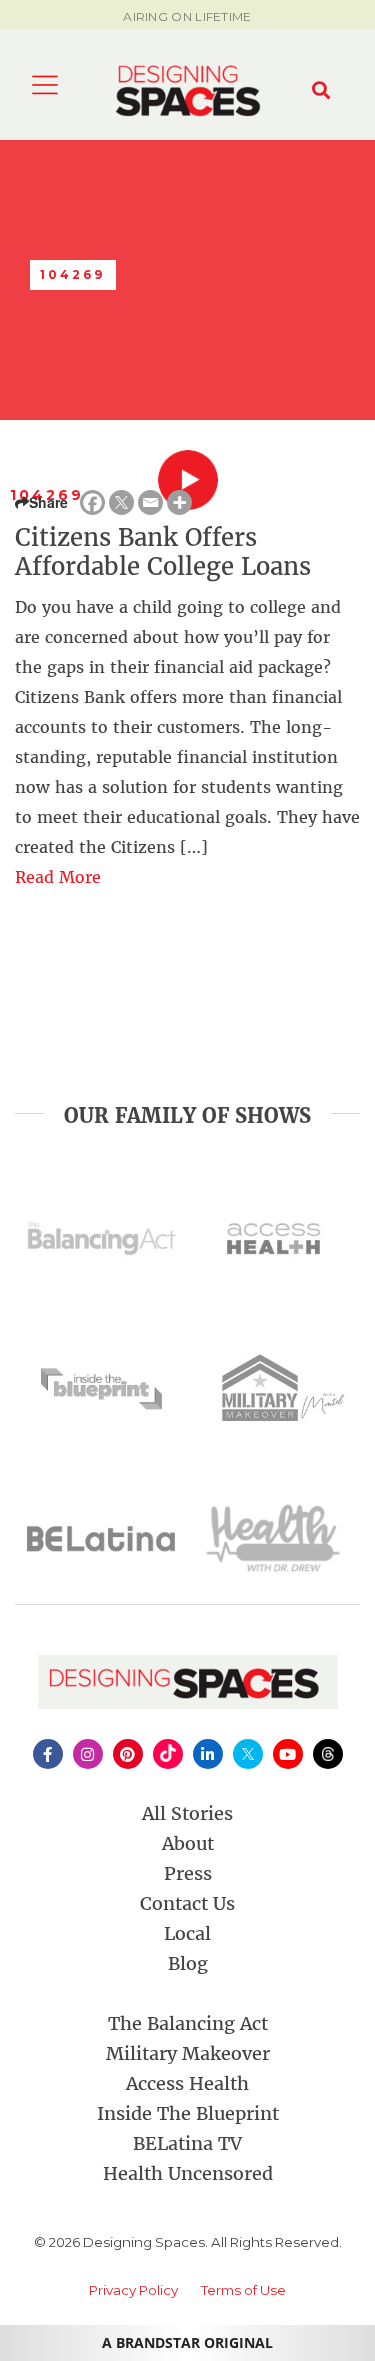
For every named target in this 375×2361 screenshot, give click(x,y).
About (188, 1843)
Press (188, 1873)
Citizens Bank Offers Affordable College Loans (163, 552)
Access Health (187, 2083)
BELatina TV (187, 2143)
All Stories (187, 1813)
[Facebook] (92, 502)
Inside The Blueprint (188, 2113)
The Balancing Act (188, 2023)
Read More (58, 877)
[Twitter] (121, 502)
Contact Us (187, 1903)
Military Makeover (188, 2053)
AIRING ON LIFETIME (187, 16)
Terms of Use (243, 2290)
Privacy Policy (133, 2290)
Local (187, 1933)
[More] (179, 502)
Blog (188, 1963)
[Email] (150, 502)
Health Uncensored (188, 2173)
